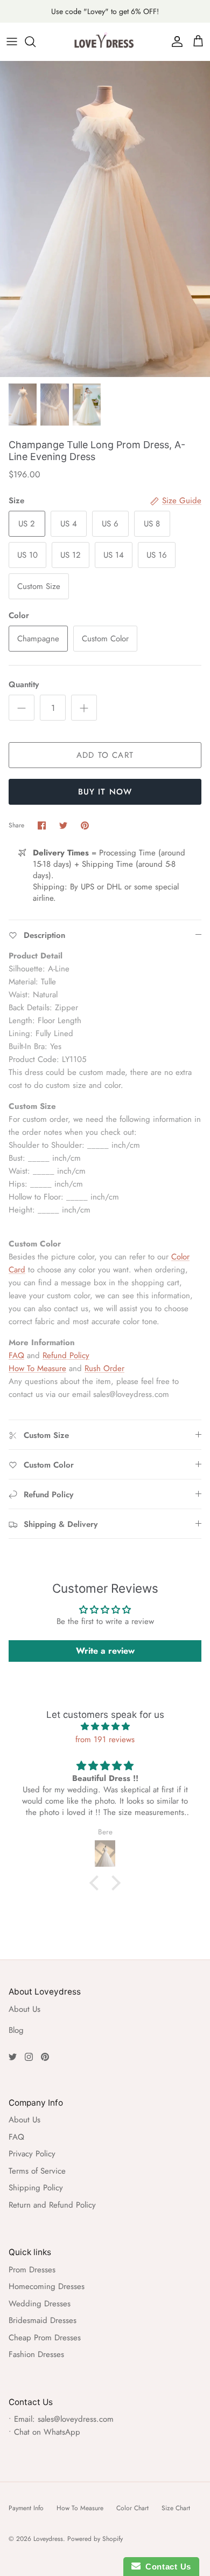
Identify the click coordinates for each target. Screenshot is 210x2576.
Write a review (105, 1651)
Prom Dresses (32, 2270)
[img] (105, 1727)
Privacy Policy (32, 2154)
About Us (24, 2009)
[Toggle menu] (12, 42)
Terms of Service (37, 2171)
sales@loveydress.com (76, 2419)
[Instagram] (29, 2057)
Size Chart (176, 2508)
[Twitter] (13, 2057)
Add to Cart (105, 755)
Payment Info (26, 2508)
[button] (97, 1883)
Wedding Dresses (40, 2304)
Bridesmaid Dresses (43, 2320)
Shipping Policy (36, 2188)
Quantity (24, 685)
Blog (16, 2030)
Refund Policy (66, 1355)
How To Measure (37, 1368)
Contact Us (166, 2567)
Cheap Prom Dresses (45, 2338)
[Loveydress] (105, 42)
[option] (105, 219)
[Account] (174, 42)
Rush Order (104, 1368)
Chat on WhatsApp (47, 2432)
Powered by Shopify (95, 2539)
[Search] (36, 42)
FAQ (16, 1355)
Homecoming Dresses (47, 2286)
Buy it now (105, 792)
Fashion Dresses (36, 2354)
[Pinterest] (45, 2057)
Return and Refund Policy (52, 2205)
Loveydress (48, 2539)
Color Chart (132, 2508)
